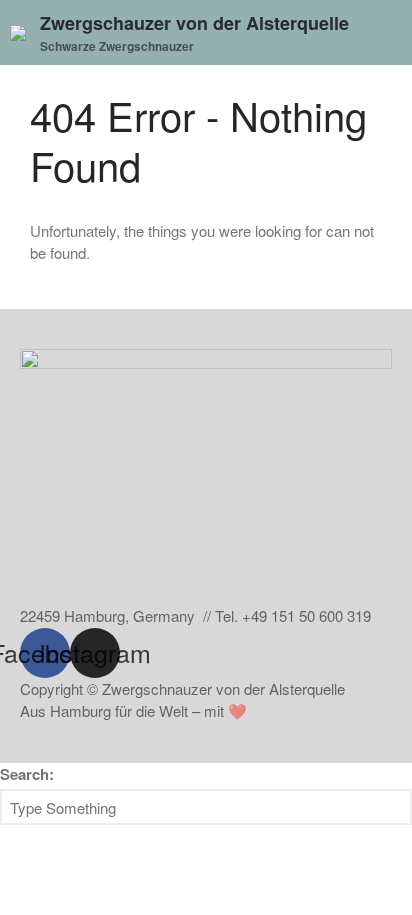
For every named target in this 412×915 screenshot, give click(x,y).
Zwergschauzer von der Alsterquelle (194, 23)
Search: (27, 774)
